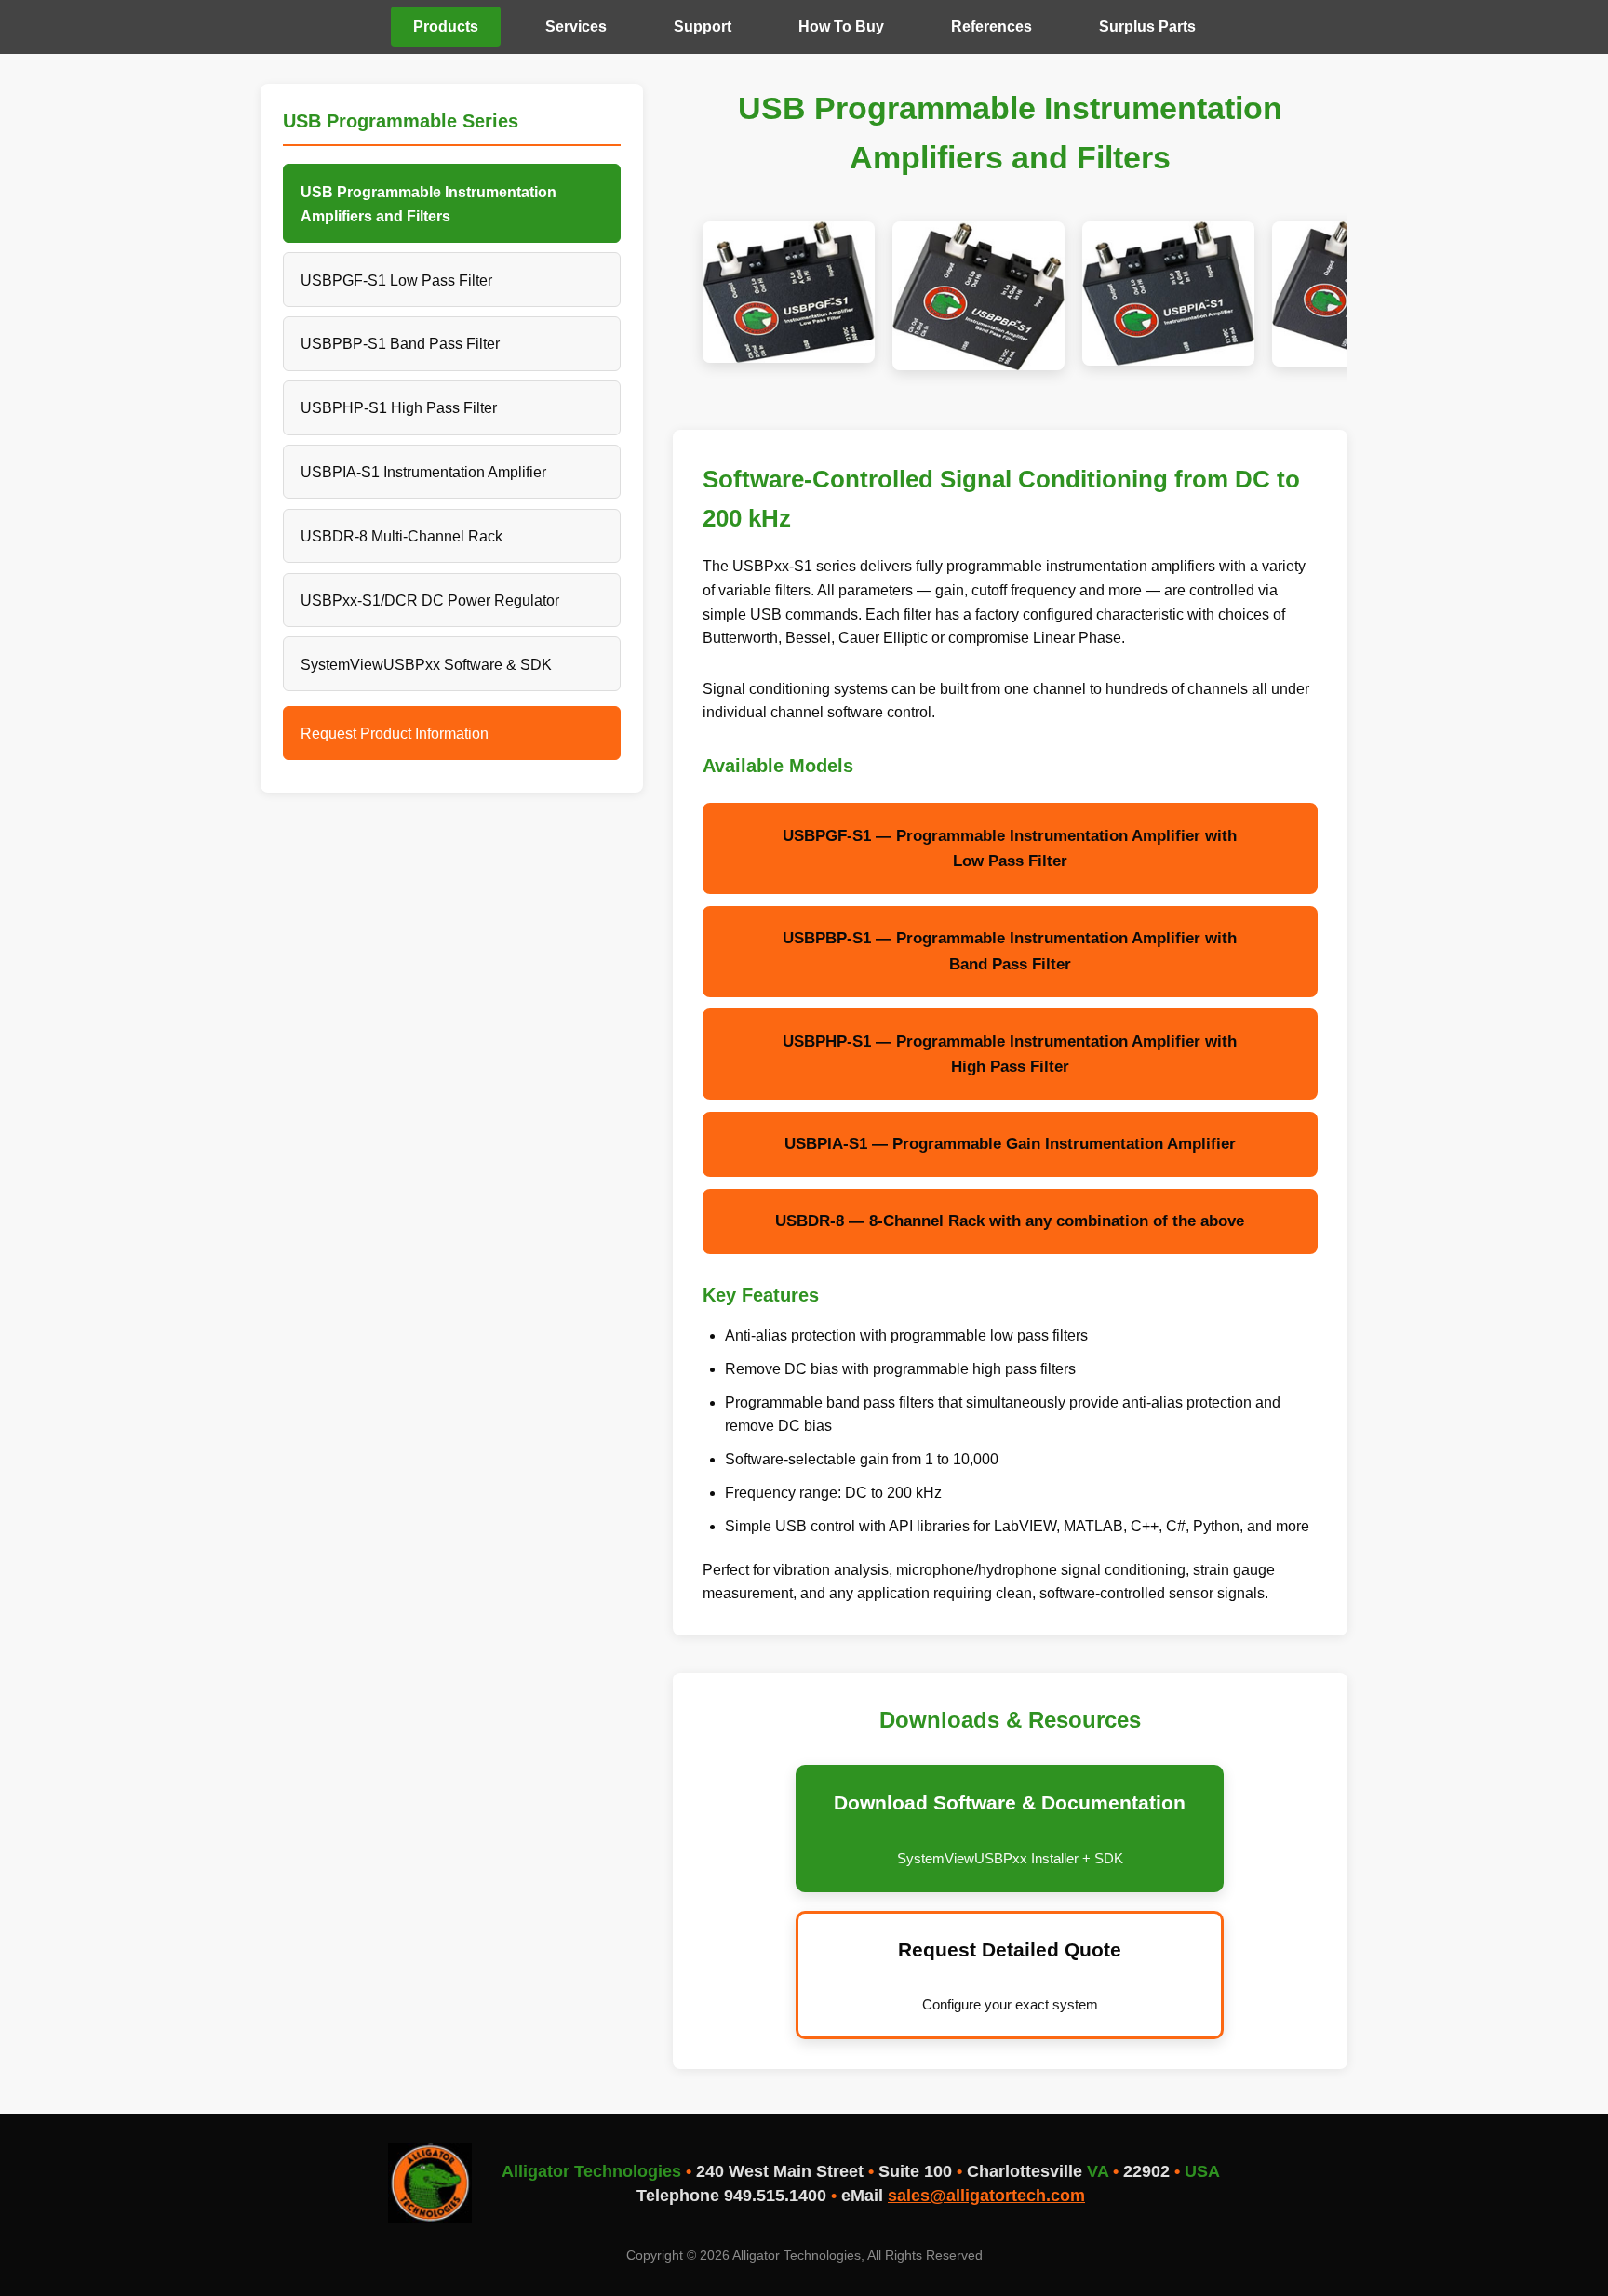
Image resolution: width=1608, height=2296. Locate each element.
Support (703, 27)
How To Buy (841, 27)
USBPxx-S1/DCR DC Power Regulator (430, 600)
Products (446, 27)
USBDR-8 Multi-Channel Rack (402, 536)
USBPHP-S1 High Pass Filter (399, 407)
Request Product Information (395, 733)
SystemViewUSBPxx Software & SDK (426, 664)
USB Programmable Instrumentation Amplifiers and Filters (429, 204)
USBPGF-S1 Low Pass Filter (396, 280)
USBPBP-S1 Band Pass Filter (400, 343)
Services (576, 27)
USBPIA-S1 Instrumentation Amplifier (423, 472)
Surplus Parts (1147, 27)
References (992, 27)
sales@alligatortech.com (986, 2196)
